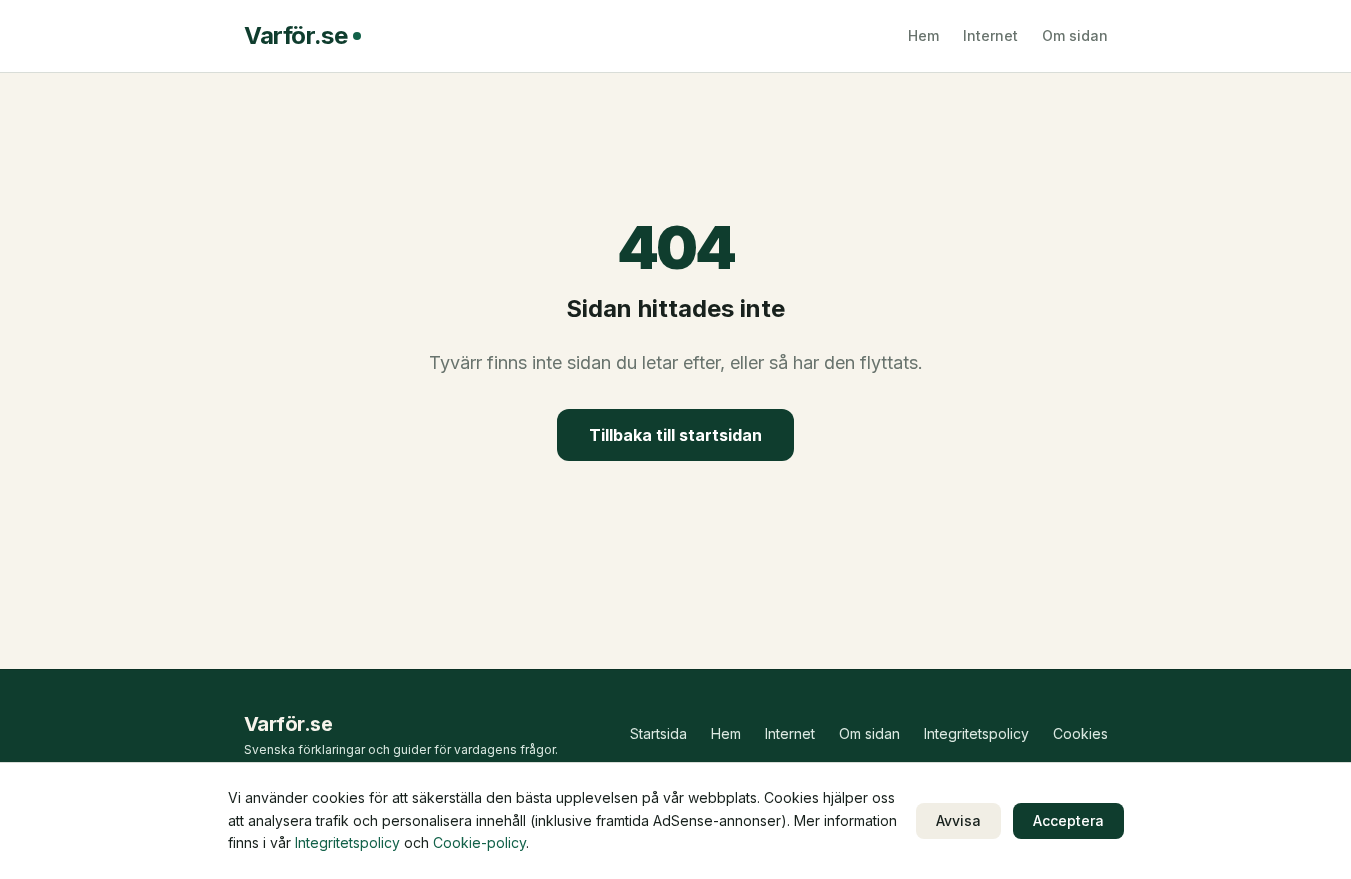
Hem (923, 35)
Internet (990, 35)
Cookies (1080, 733)
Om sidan (1075, 35)
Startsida (658, 733)
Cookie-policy (479, 842)
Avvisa (958, 820)
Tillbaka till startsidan (675, 435)
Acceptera (1068, 820)
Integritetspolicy (976, 733)
